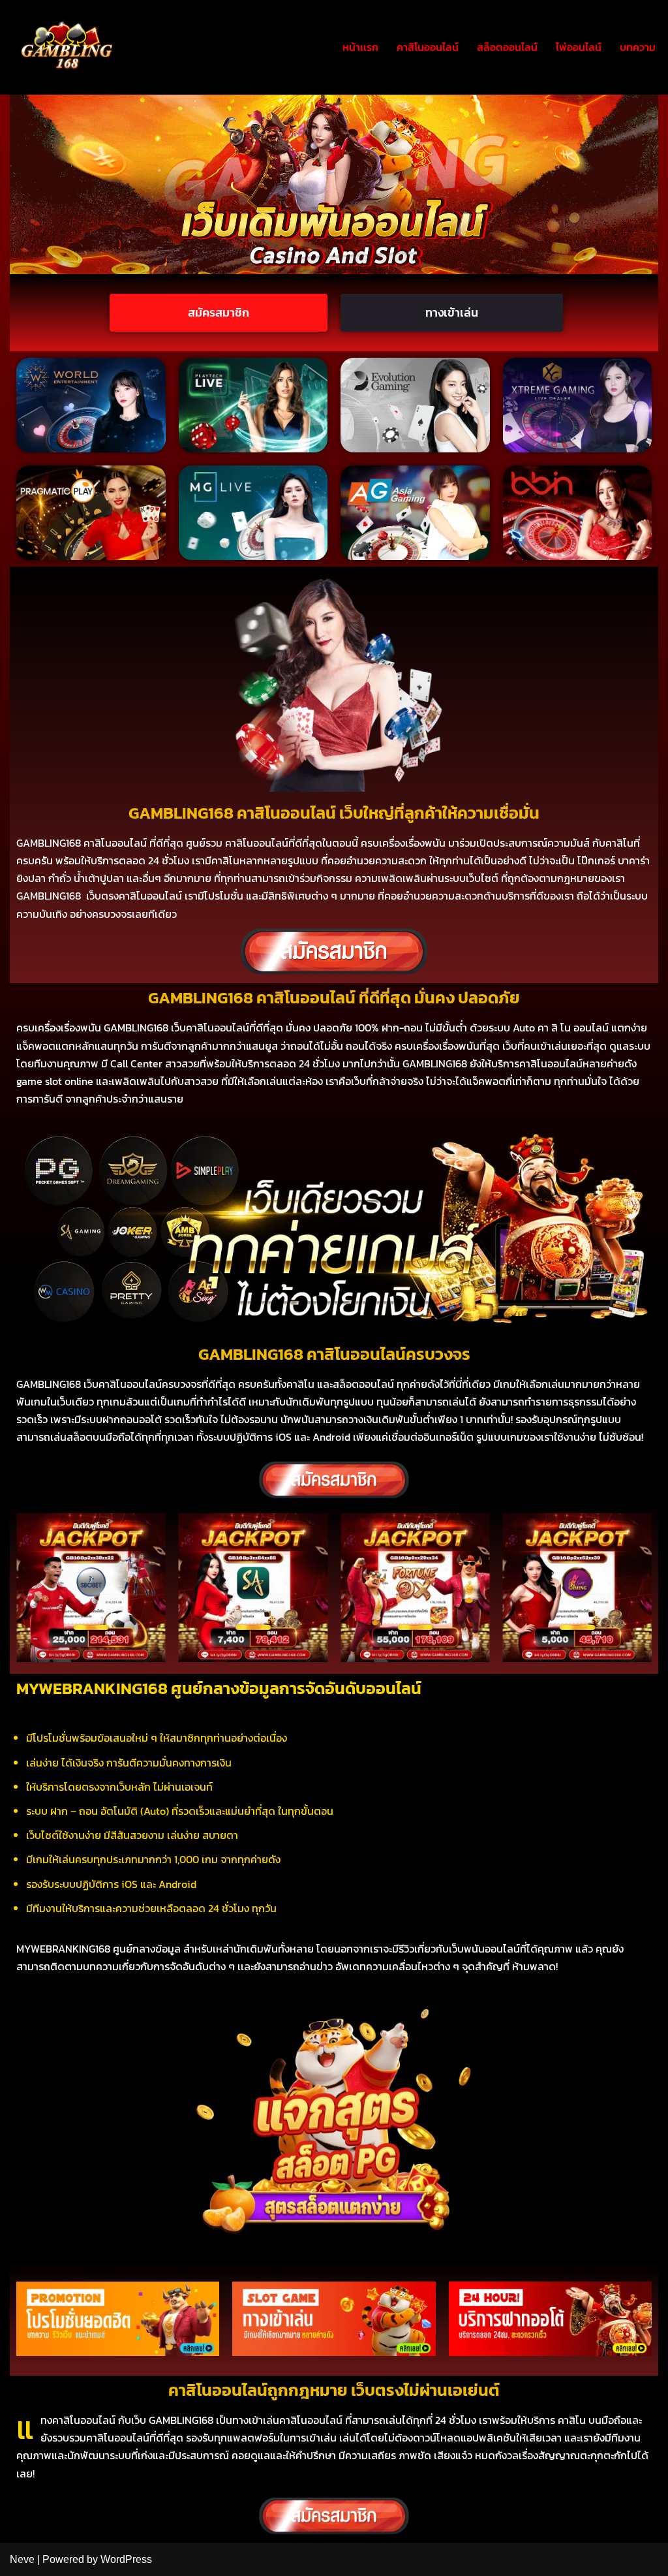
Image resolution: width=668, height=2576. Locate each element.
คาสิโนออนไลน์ (428, 47)
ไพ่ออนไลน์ (579, 47)
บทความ (638, 47)
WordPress (126, 2559)
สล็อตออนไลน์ (507, 47)
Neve (22, 2559)
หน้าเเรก (360, 47)
